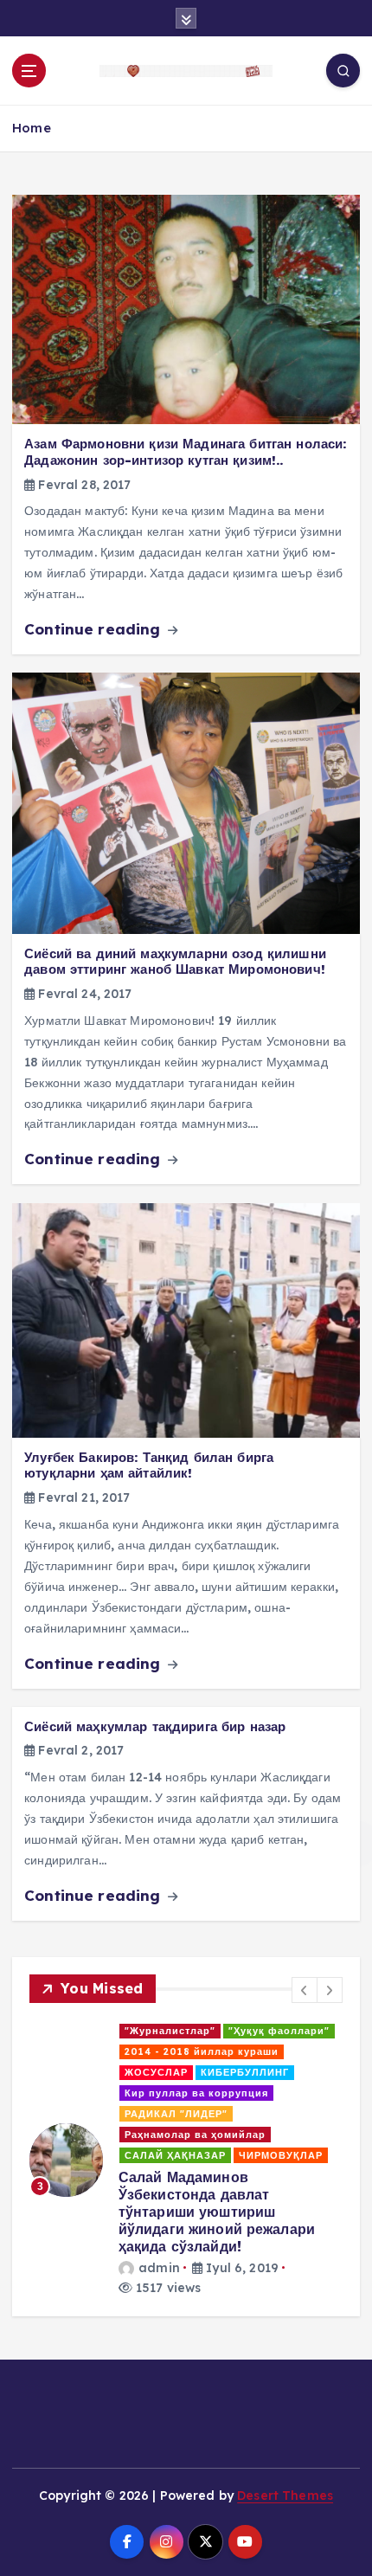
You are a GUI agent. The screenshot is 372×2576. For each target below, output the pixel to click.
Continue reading (94, 629)
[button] (305, 1990)
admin (102, 2109)
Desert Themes (285, 2322)
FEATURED (96, 2031)
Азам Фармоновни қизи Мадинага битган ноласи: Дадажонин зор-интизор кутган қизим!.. (185, 452)
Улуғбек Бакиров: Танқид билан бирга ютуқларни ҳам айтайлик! (149, 1465)
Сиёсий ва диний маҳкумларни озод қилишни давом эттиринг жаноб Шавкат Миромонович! (175, 962)
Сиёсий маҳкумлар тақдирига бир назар (155, 1726)
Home (32, 128)
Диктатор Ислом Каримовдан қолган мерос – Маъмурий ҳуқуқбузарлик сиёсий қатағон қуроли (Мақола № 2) (215, 2070)
